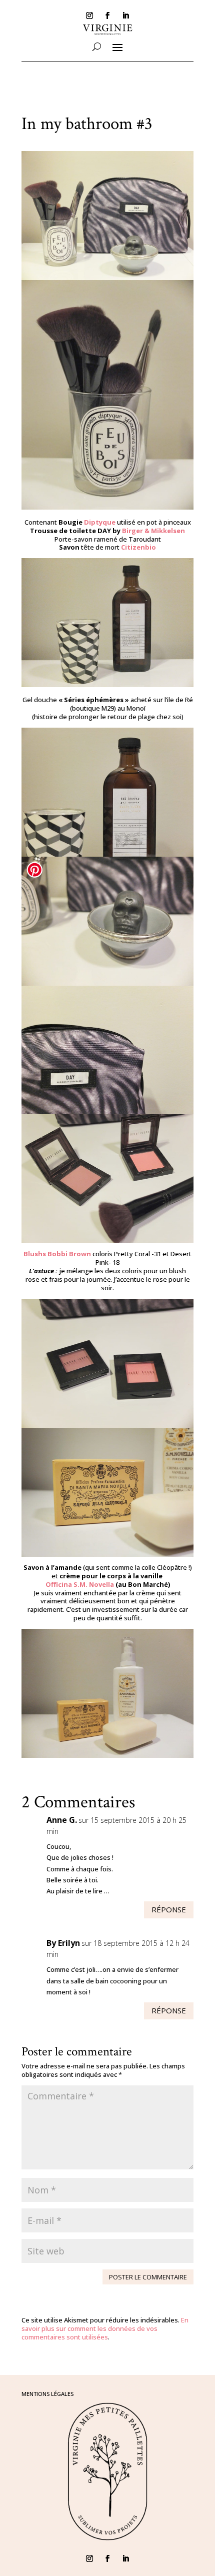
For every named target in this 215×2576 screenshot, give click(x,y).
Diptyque (100, 522)
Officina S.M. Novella (80, 1584)
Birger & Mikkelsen (153, 531)
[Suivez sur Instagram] (89, 16)
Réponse (169, 1909)
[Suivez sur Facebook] (107, 16)
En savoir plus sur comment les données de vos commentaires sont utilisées (105, 2328)
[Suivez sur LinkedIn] (125, 16)
